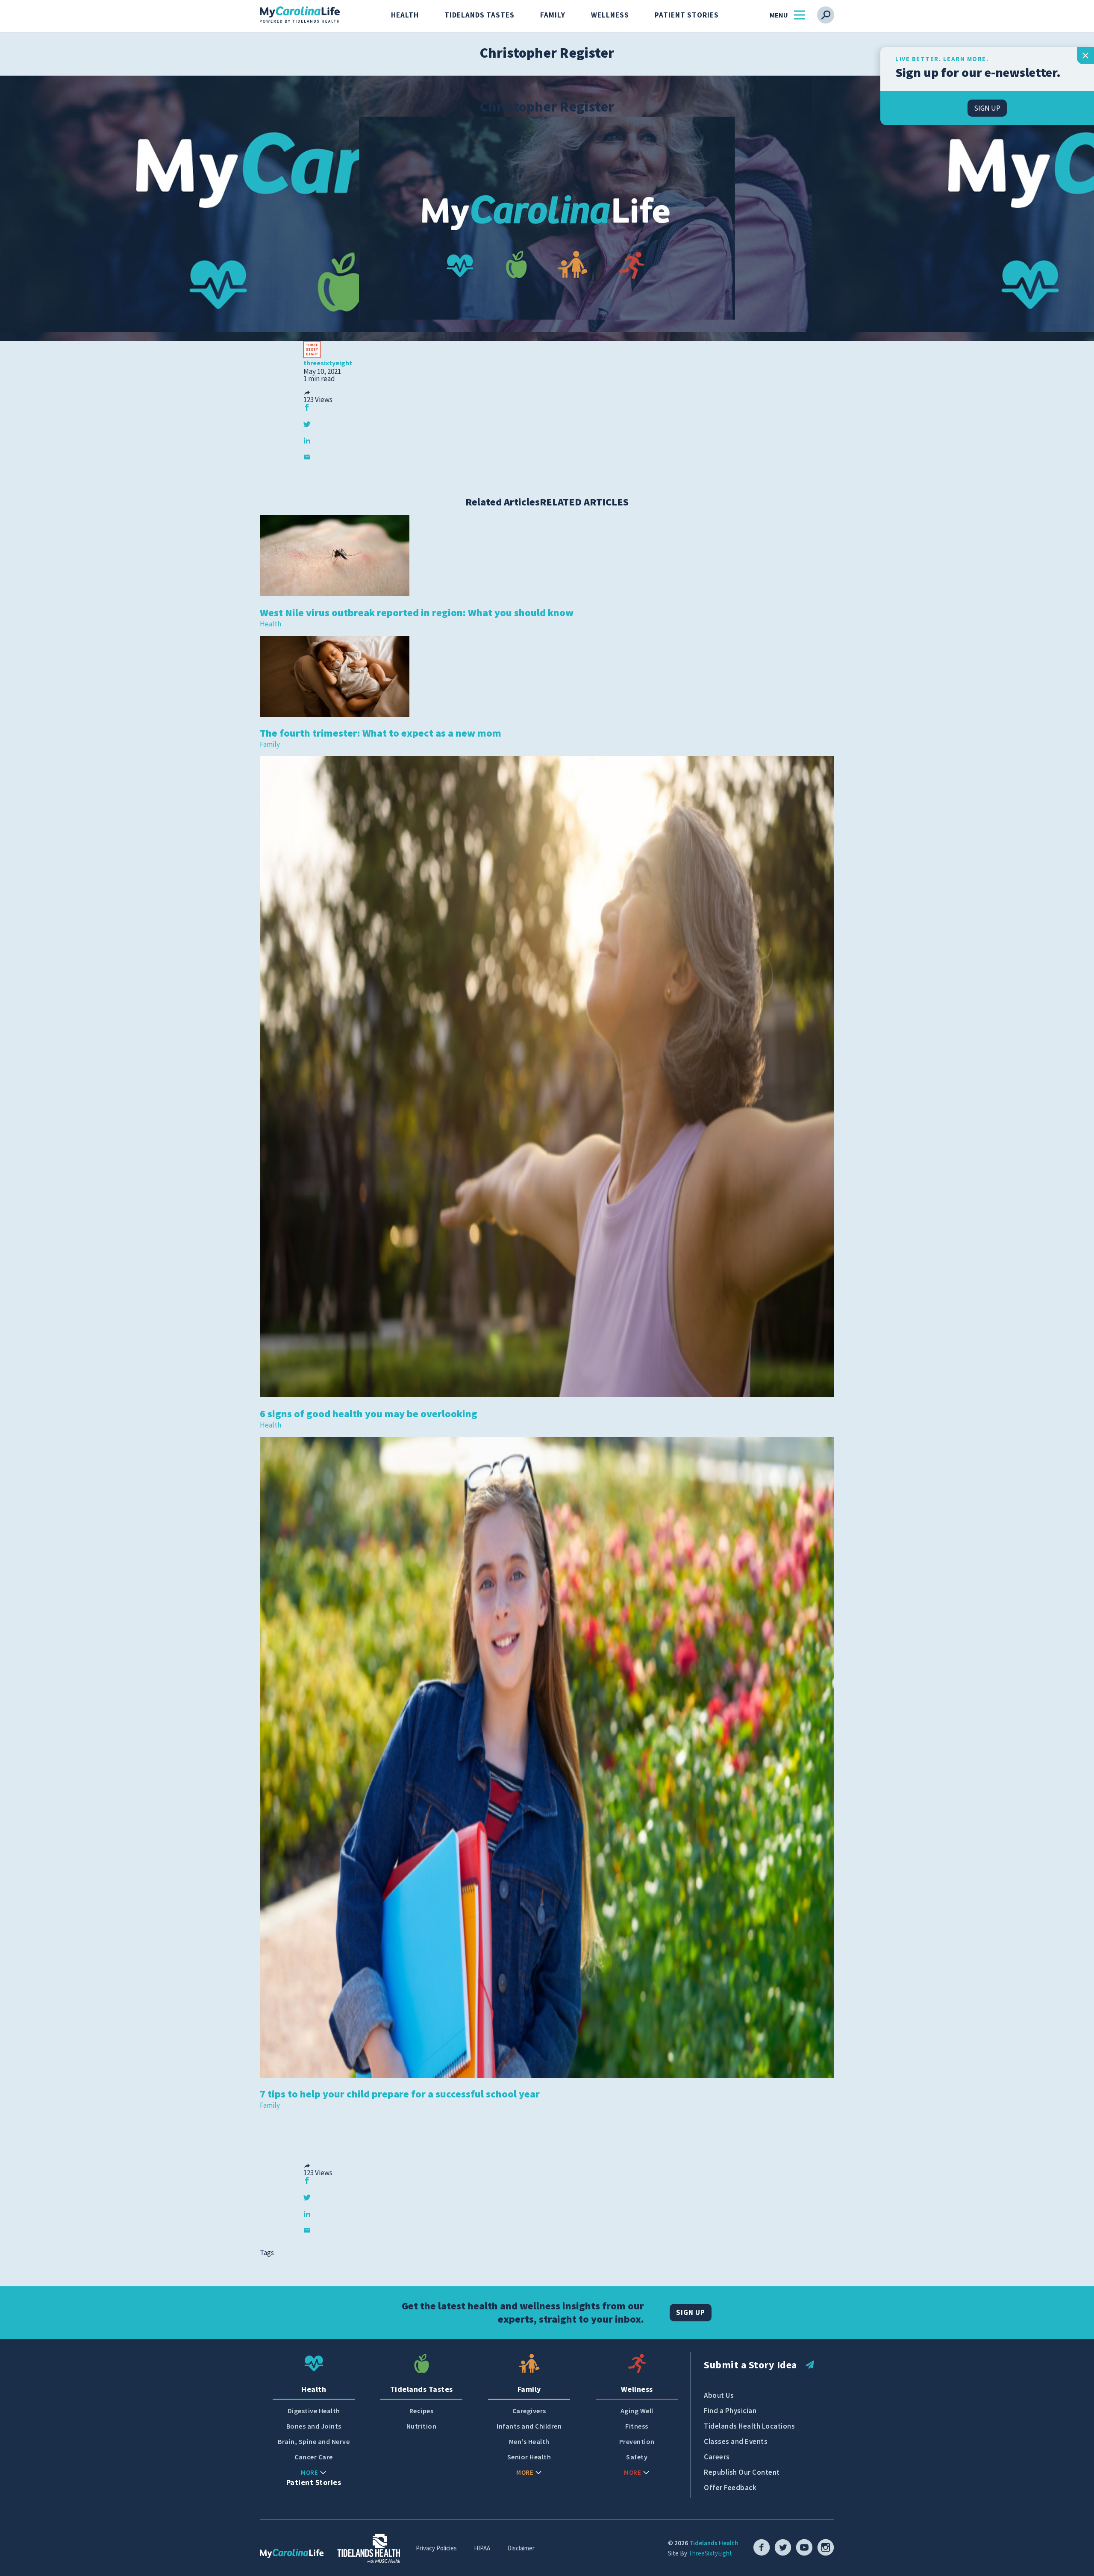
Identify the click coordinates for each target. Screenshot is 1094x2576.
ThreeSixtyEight (710, 2553)
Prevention (637, 2442)
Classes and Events (736, 2441)
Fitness (637, 2426)
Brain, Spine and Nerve (314, 2442)
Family (553, 15)
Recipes (422, 2411)
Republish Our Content (742, 2472)
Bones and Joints (314, 2426)
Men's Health (529, 2442)
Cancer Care (314, 2457)
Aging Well (637, 2411)
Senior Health (529, 2457)
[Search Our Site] (826, 15)
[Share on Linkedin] (307, 440)
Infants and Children (529, 2426)
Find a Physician (730, 2411)
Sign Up (691, 2312)
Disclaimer (521, 2548)
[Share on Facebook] (307, 407)
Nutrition (422, 2426)
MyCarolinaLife (300, 15)
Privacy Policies (436, 2548)
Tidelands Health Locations (749, 2426)
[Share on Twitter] (307, 424)
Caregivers (529, 2411)
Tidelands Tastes (479, 15)
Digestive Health (314, 2411)
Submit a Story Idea (750, 2365)
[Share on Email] (307, 457)
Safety (637, 2457)
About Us (719, 2395)
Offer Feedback (730, 2488)
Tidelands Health (714, 2543)
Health (405, 15)
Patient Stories (687, 15)
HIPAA (482, 2548)
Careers (717, 2457)
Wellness (610, 15)
